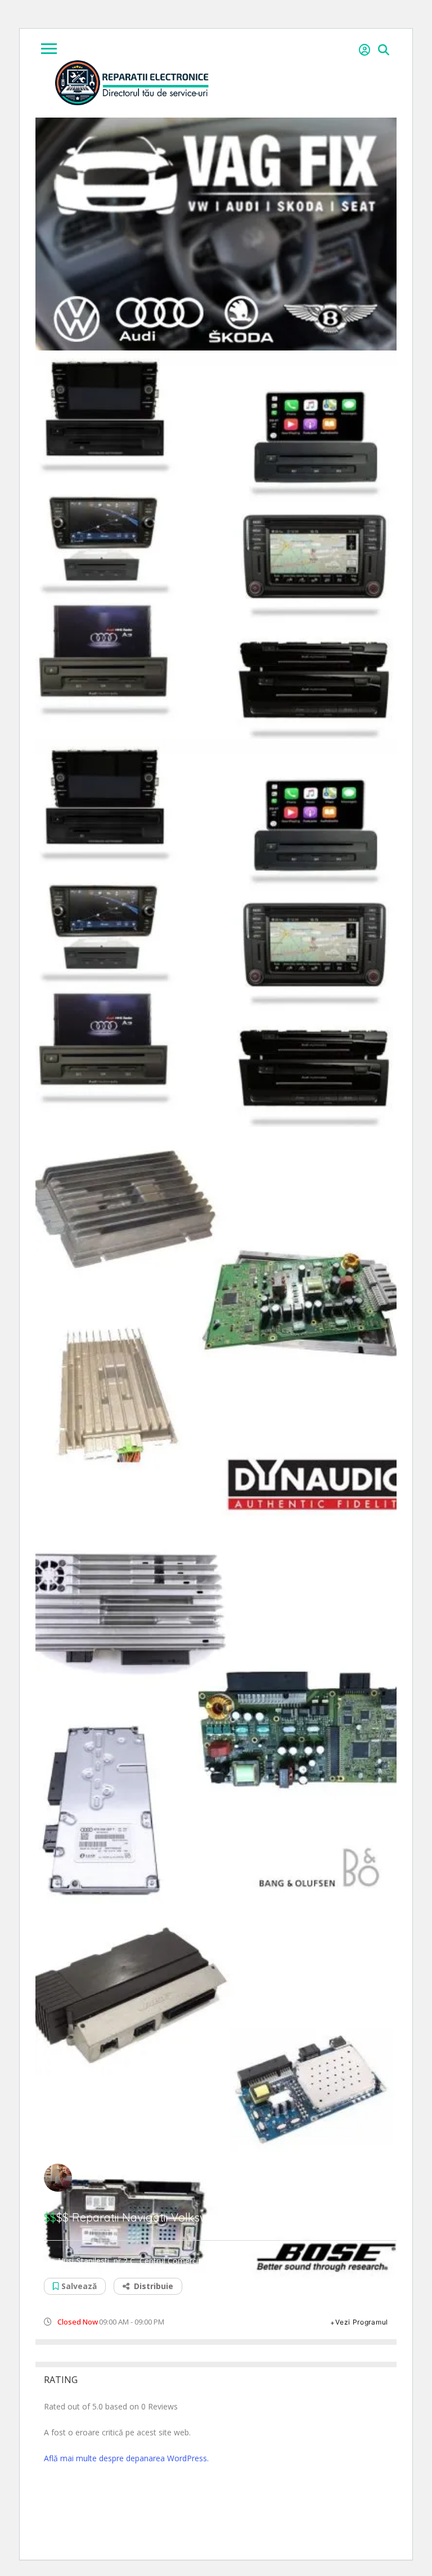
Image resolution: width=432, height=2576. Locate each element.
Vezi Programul (362, 2322)
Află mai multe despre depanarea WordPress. (126, 2458)
